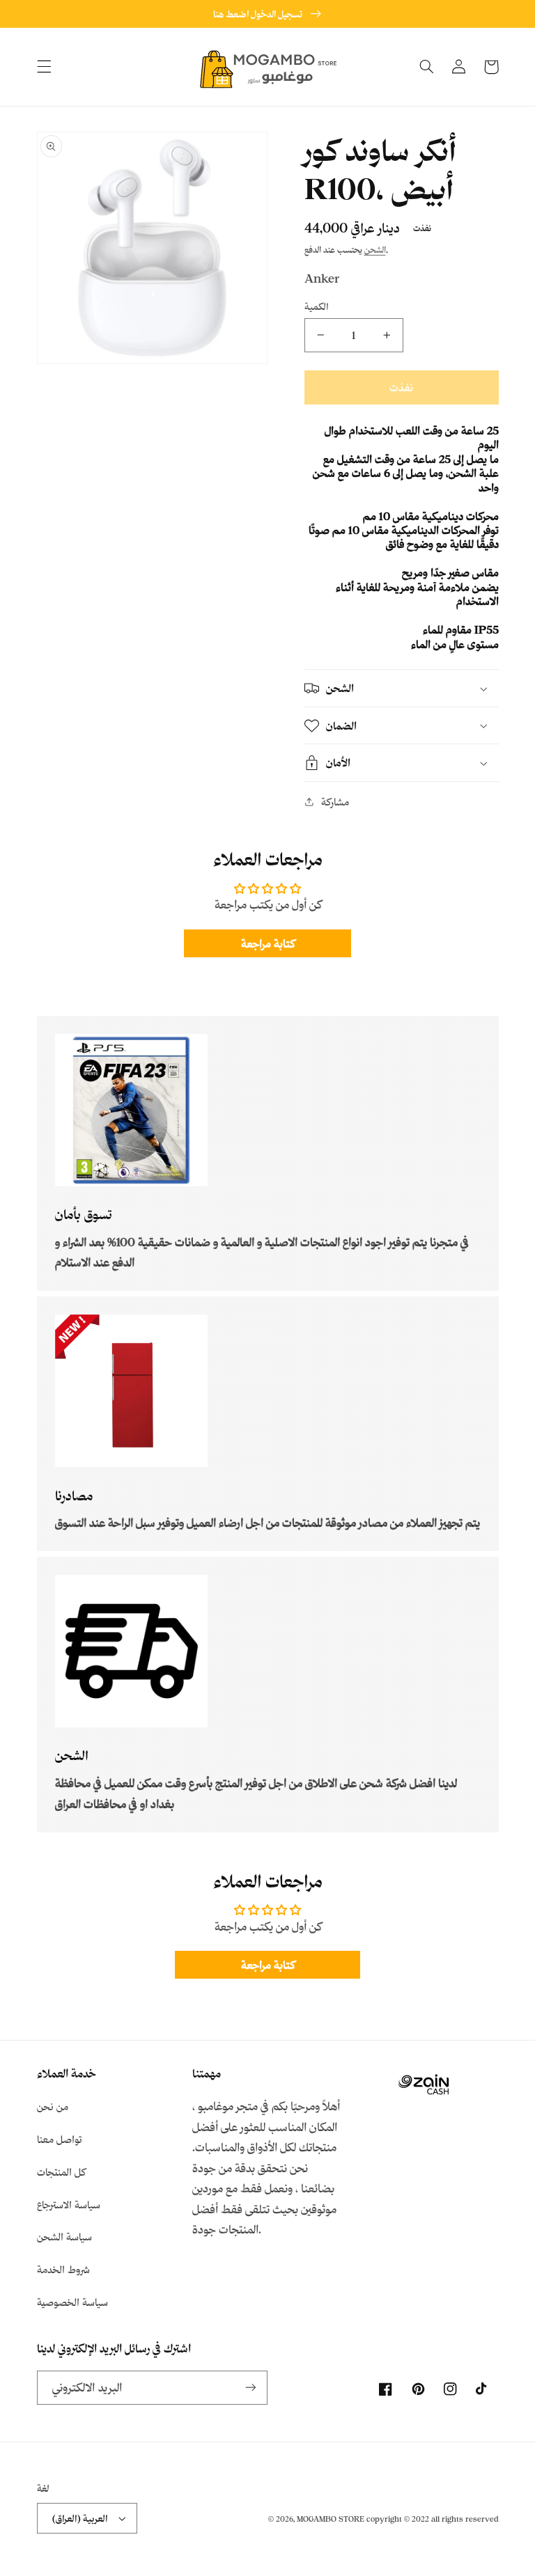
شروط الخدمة (63, 2269)
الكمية (317, 306)
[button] (44, 67)
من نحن (53, 2106)
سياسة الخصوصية (72, 2302)
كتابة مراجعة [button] (268, 943)
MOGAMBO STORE (331, 2519)
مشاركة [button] (335, 802)
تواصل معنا (60, 2139)
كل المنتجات (61, 2172)
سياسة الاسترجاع (69, 2205)
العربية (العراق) (80, 2518)
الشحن (375, 249)
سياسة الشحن (64, 2237)
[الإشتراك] (251, 2388)
